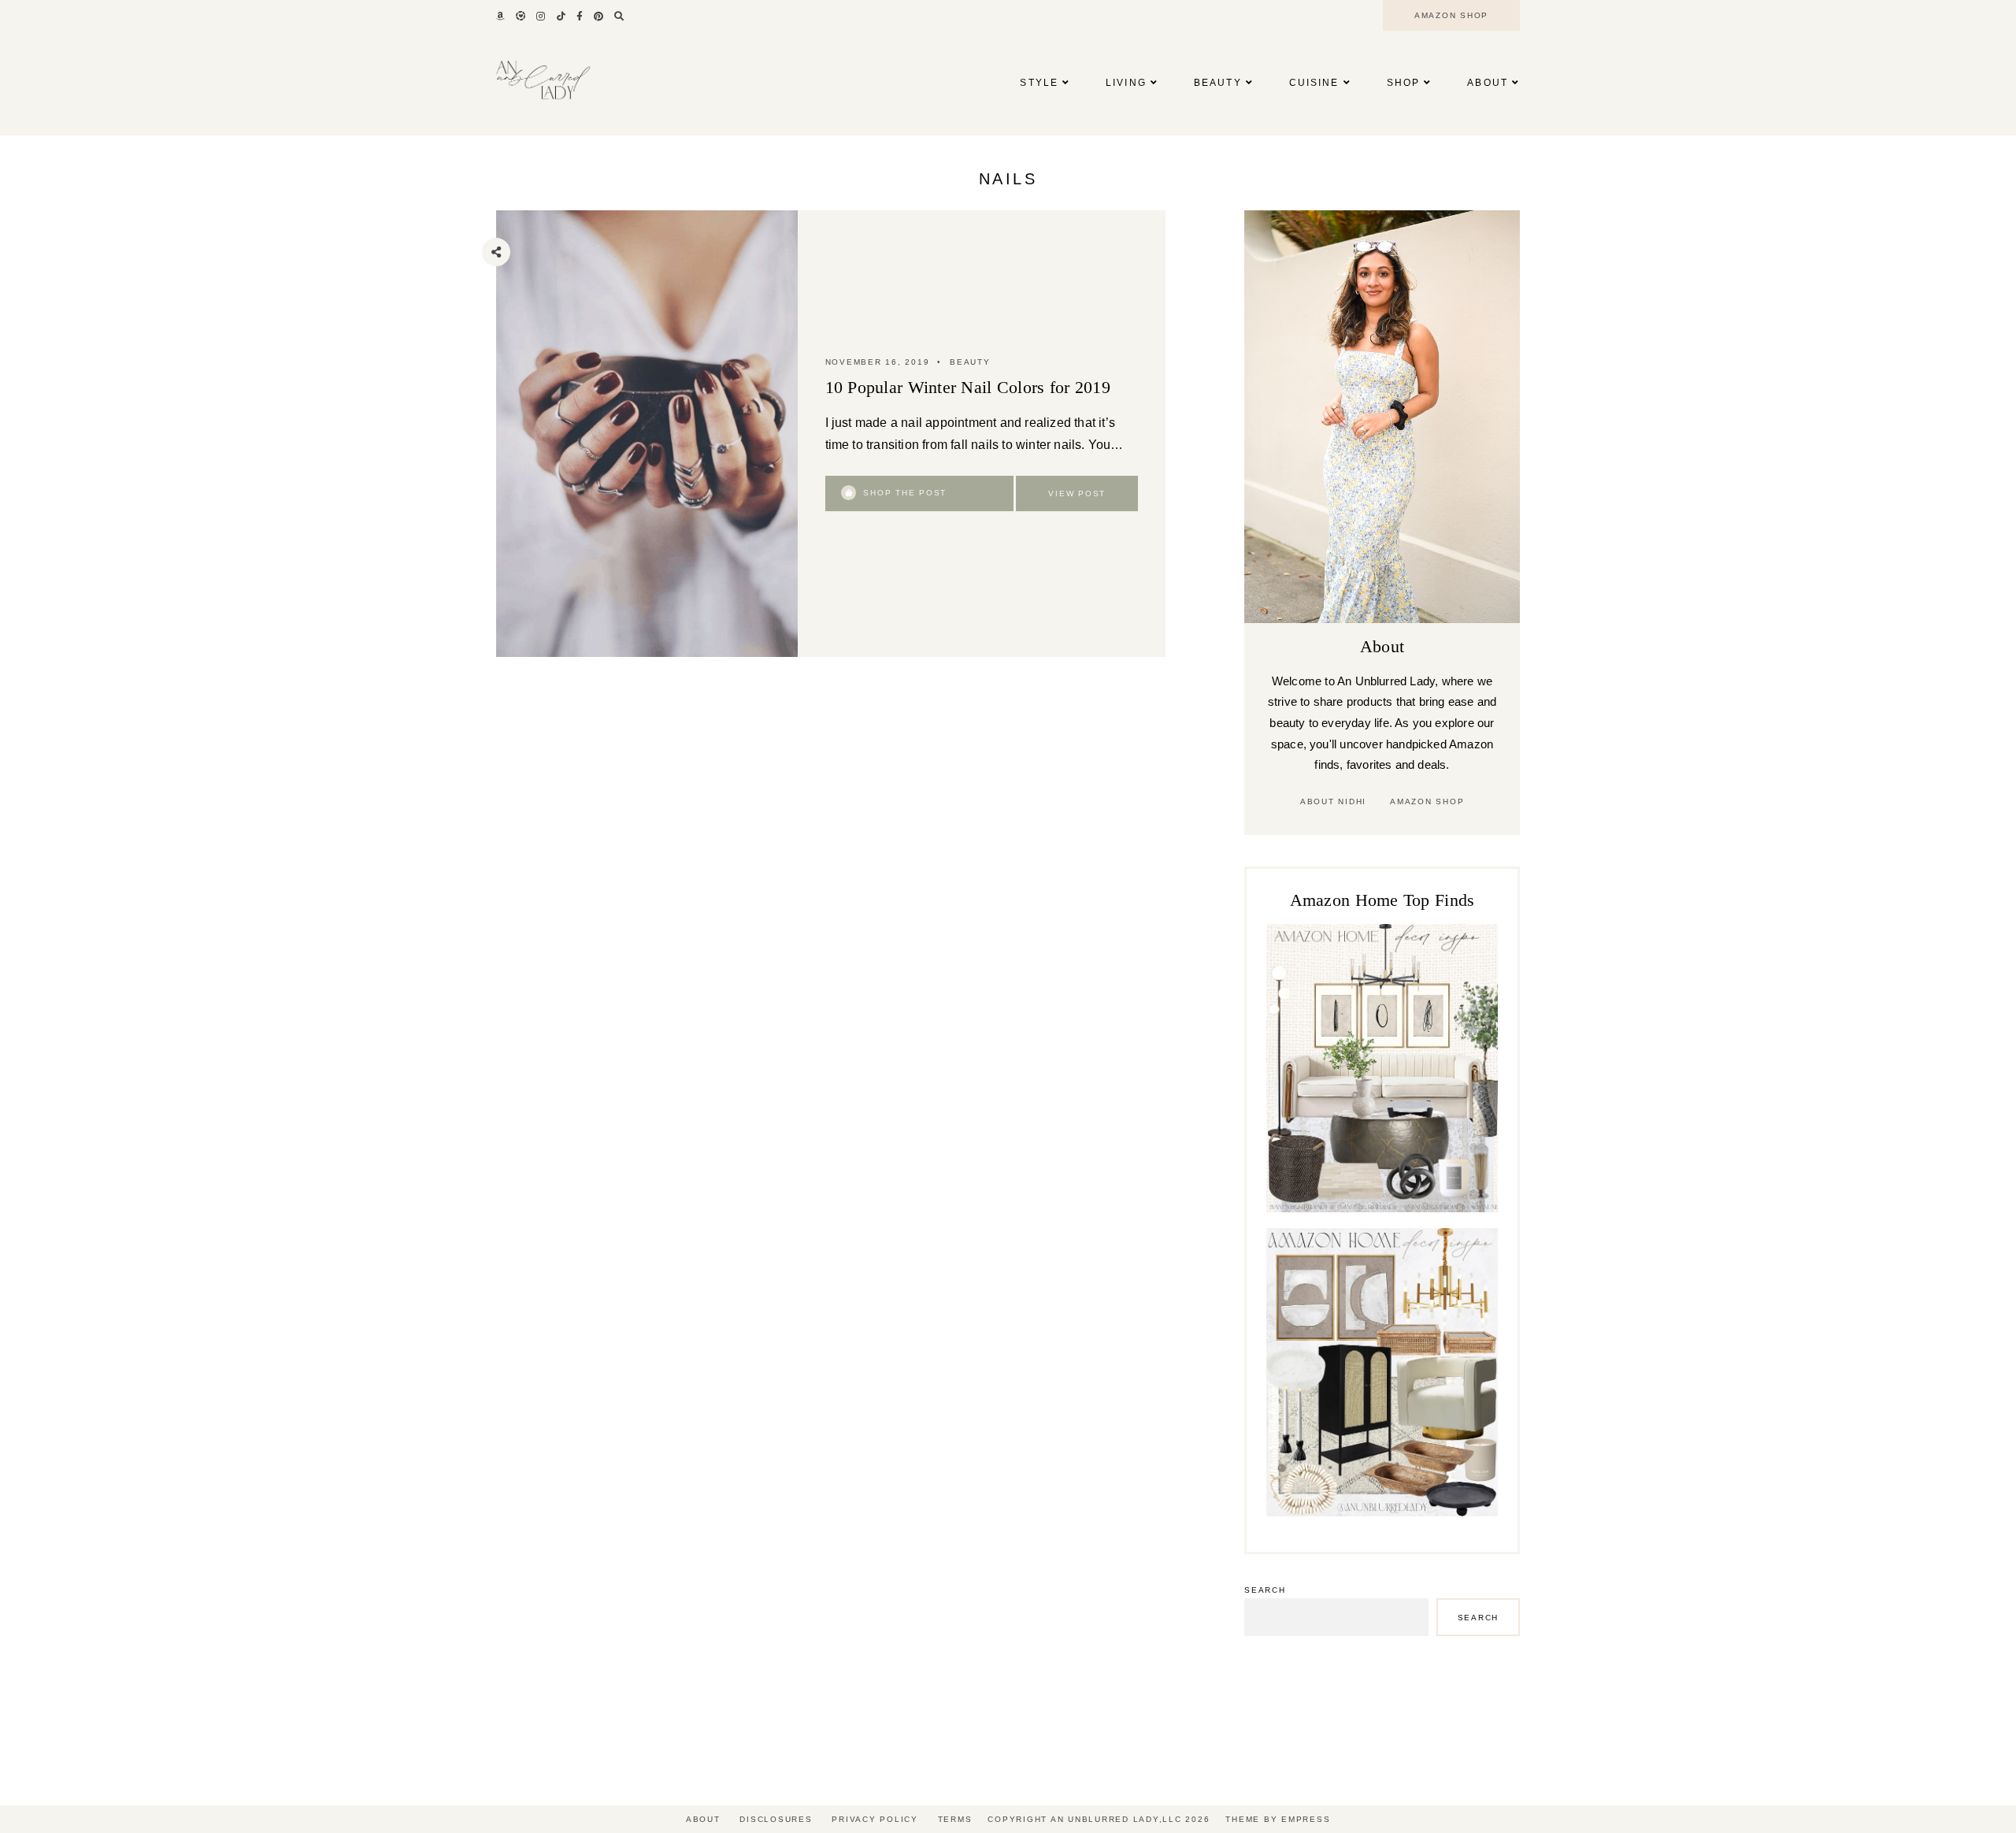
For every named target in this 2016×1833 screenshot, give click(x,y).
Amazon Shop (1427, 801)
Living (1126, 83)
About (1488, 83)
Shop (1403, 83)
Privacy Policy (875, 1819)
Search (1265, 1590)
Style (1039, 83)
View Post (1077, 493)
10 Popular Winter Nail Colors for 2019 (968, 387)
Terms (955, 1819)
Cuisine (1314, 83)
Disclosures (776, 1819)
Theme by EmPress (1278, 1819)
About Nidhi (1333, 801)
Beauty (1218, 83)
